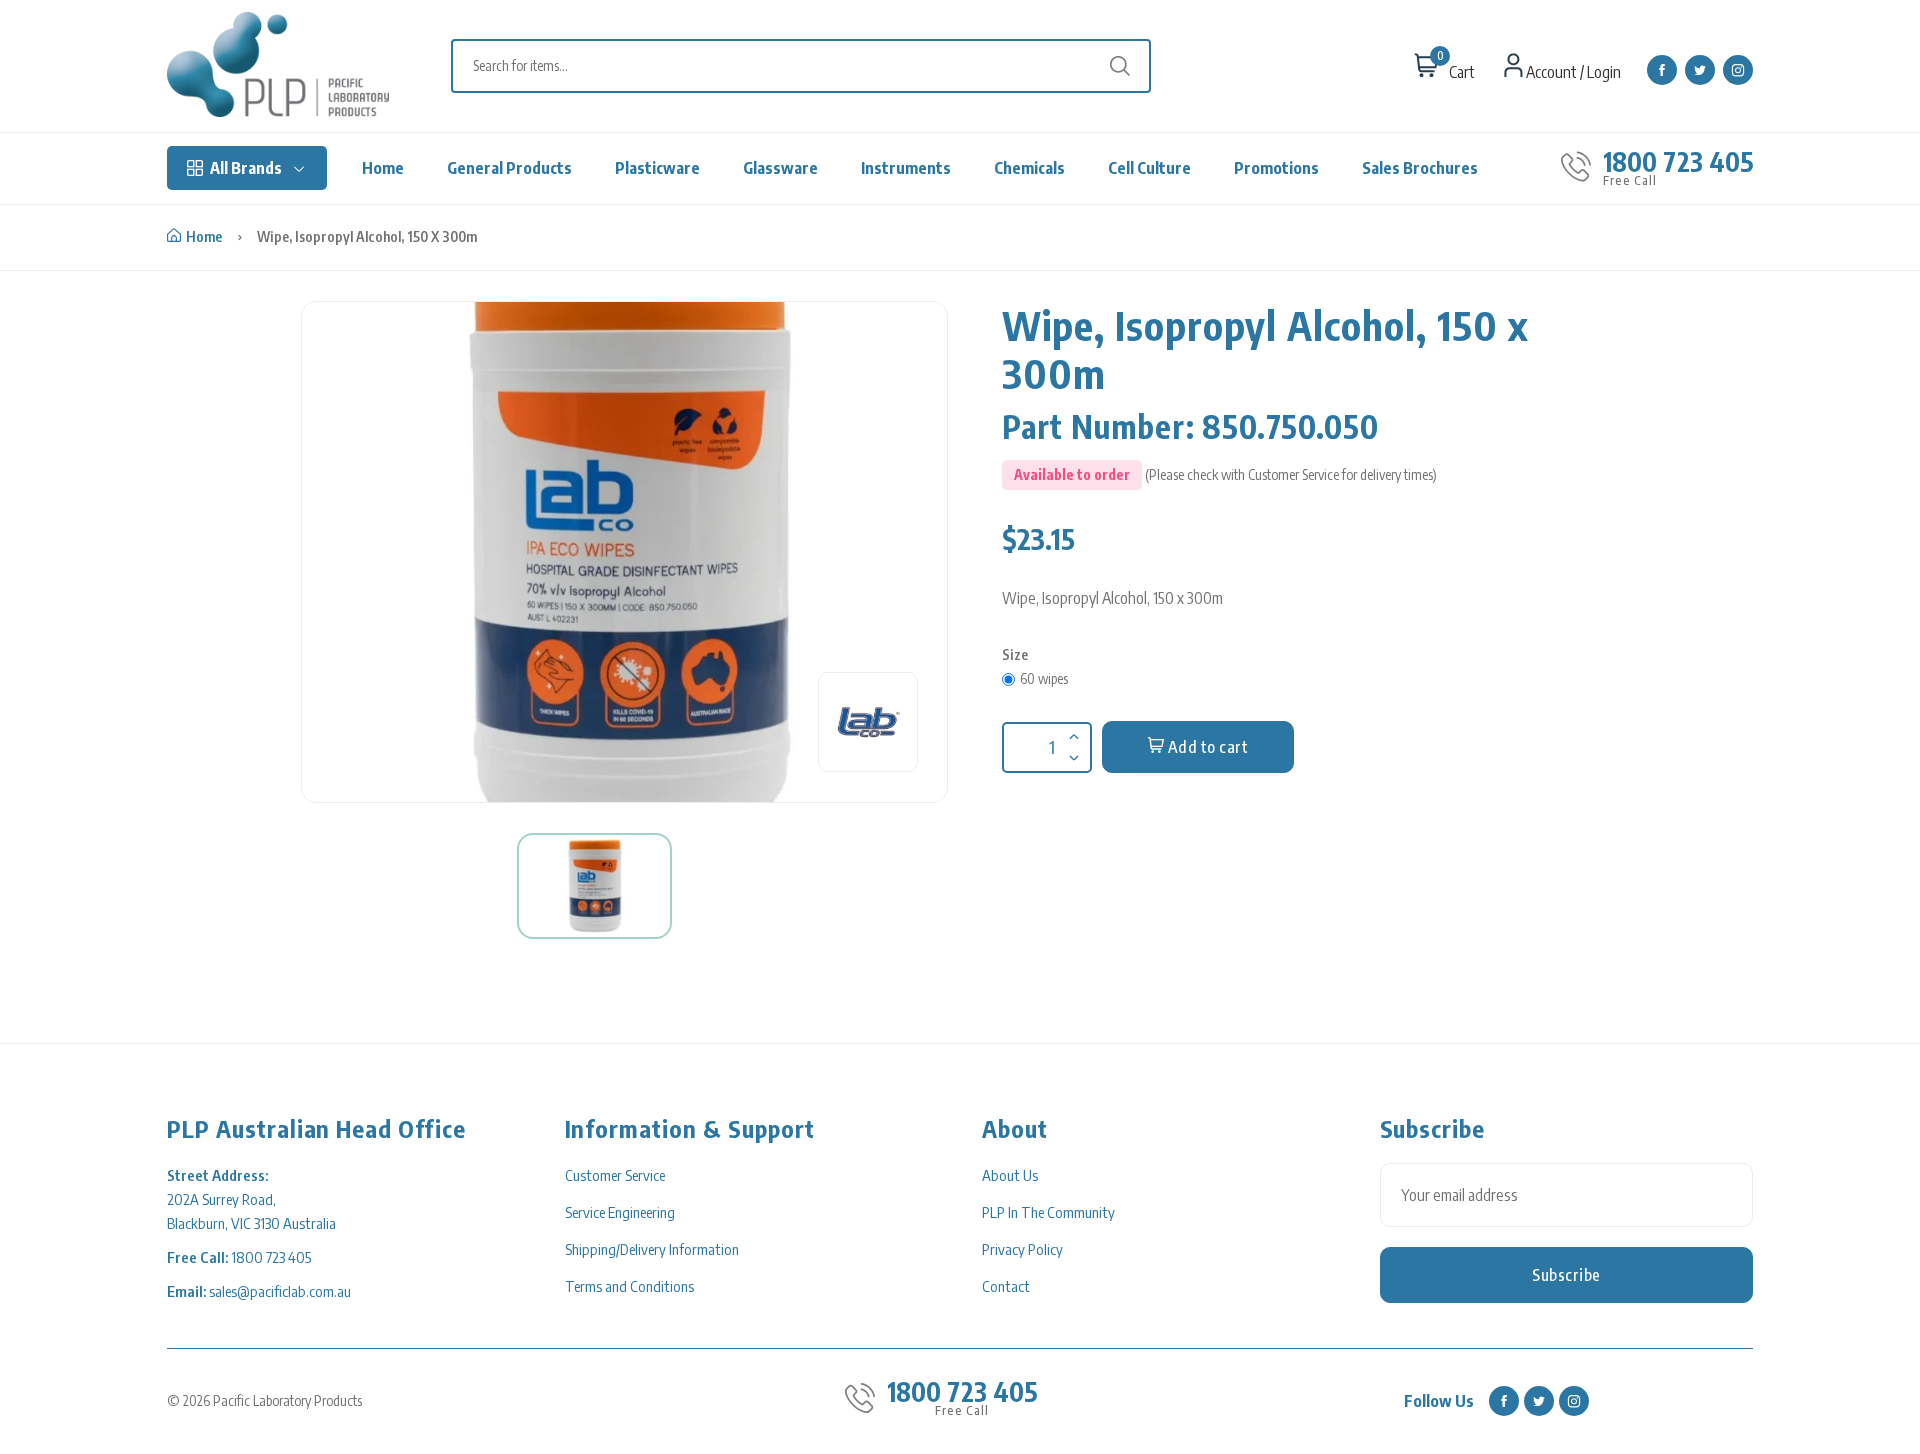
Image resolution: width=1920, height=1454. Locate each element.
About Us (1010, 1175)
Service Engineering (620, 1212)
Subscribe (1566, 1275)
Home (383, 168)
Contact (1006, 1286)
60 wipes (1044, 678)
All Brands (246, 168)
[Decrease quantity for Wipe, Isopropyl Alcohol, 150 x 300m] (1072, 745)
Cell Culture (1149, 168)
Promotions (1276, 168)
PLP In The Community (1048, 1212)
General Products (509, 168)
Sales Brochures (1420, 168)
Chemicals (1029, 168)
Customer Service (615, 1175)
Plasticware (657, 168)
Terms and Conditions (629, 1286)
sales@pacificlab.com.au (280, 1291)
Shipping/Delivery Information (652, 1249)
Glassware (780, 168)
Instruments (906, 168)
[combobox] (811, 66)
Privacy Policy (1022, 1249)
